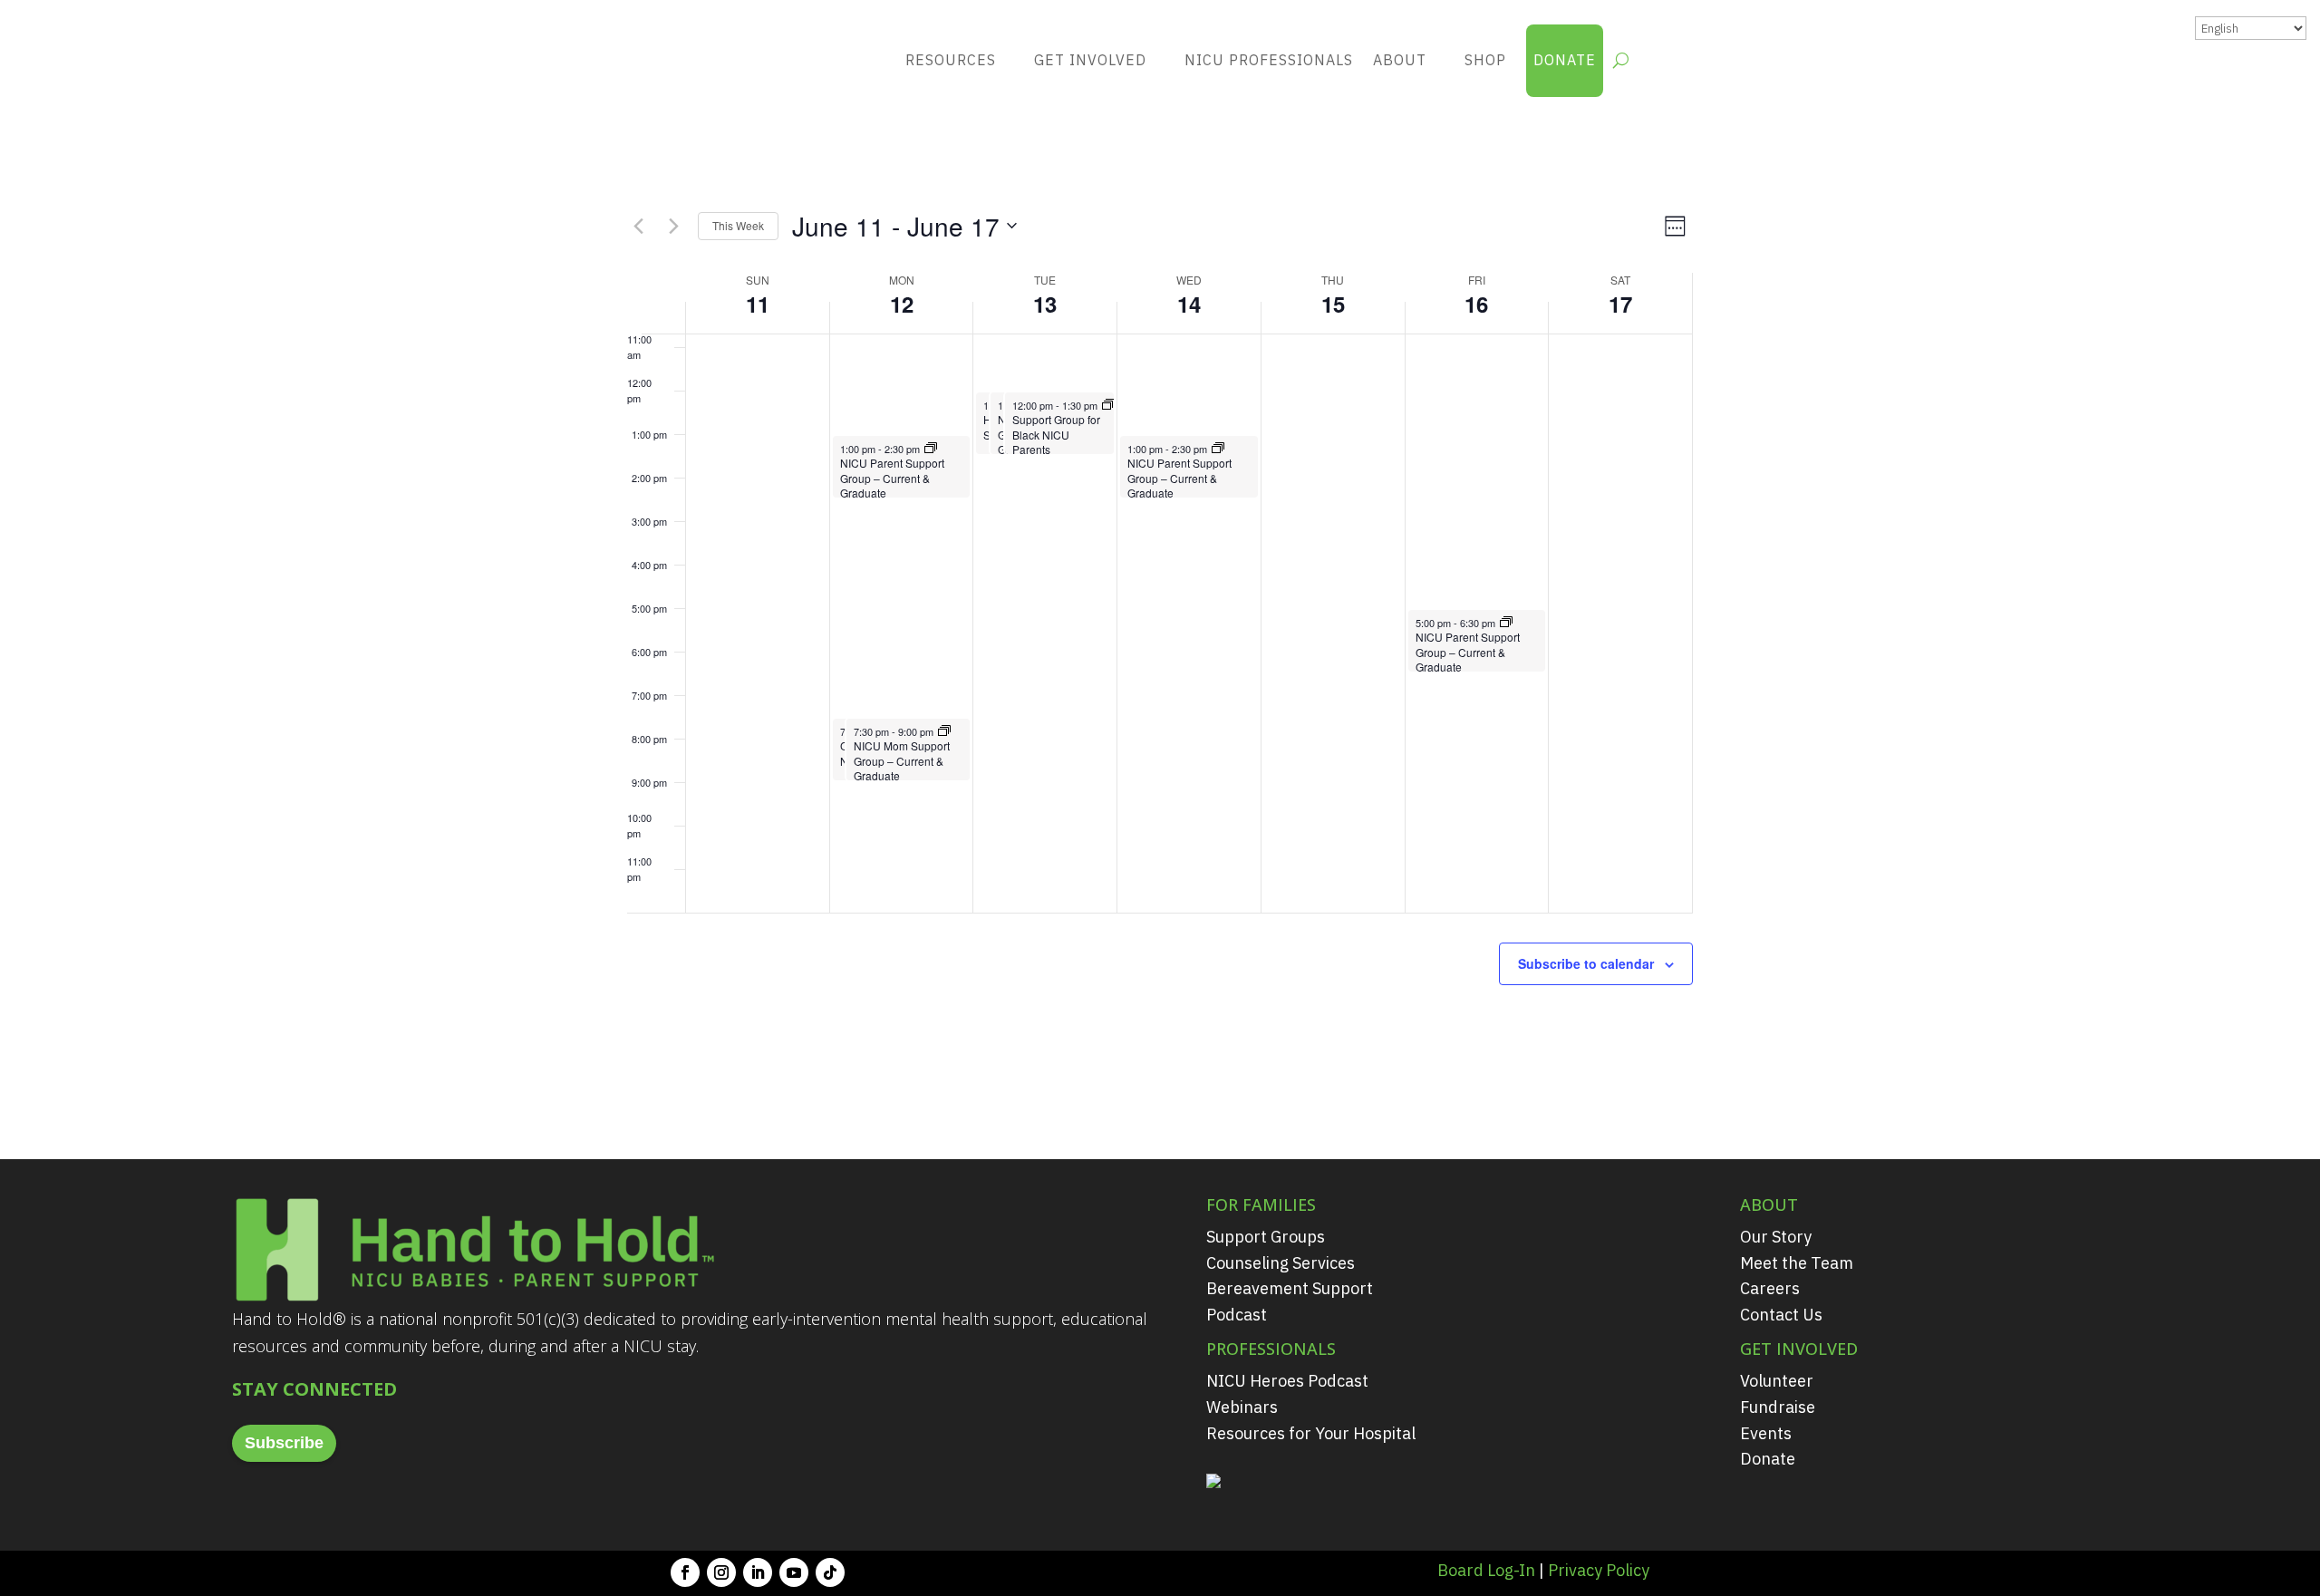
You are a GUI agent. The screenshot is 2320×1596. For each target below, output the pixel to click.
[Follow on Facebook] (685, 1572)
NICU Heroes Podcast (1287, 1381)
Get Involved (1090, 60)
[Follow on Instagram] (721, 1572)
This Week (738, 225)
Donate (1565, 60)
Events (1766, 1433)
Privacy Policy (1599, 1570)
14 (1189, 304)
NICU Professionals (1269, 60)
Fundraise (1778, 1407)
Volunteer (1777, 1381)
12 (902, 304)
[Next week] (673, 226)
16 (1476, 304)
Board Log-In (1486, 1570)
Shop (1485, 60)
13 (1045, 304)
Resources (951, 60)
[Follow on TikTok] (830, 1572)
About (1400, 60)
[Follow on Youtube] (794, 1572)
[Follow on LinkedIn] (758, 1572)
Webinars (1242, 1407)
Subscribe (284, 1443)
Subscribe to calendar (1586, 963)
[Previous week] (638, 226)
